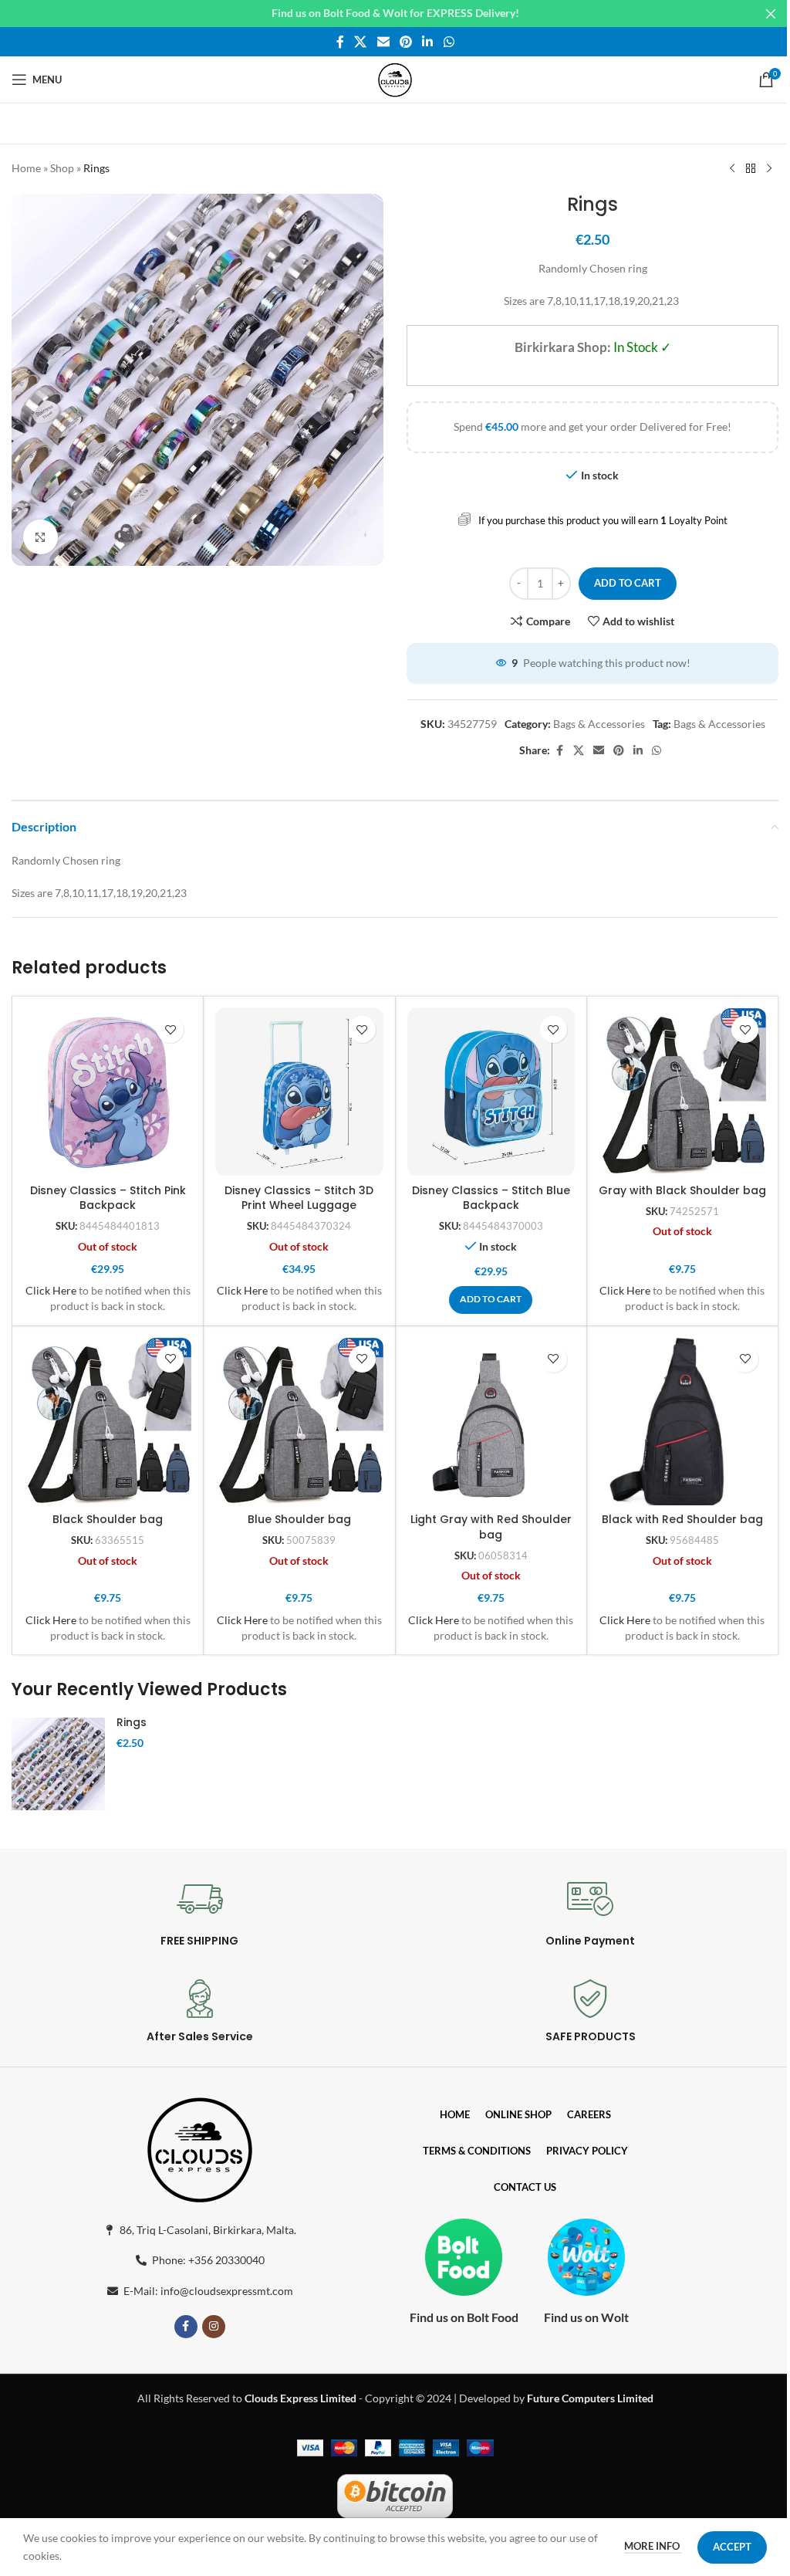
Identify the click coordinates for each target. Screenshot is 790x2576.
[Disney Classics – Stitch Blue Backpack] (491, 1092)
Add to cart (628, 583)
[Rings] (58, 1764)
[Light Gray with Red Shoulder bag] (491, 1422)
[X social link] (361, 42)
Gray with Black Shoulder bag (682, 1190)
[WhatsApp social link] (449, 42)
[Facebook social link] (340, 42)
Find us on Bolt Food (464, 2317)
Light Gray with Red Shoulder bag (491, 1527)
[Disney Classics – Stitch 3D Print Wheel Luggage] (299, 1092)
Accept (732, 2547)
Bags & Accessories (599, 724)
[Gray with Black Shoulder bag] (682, 1092)
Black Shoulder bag (108, 1519)
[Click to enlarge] (41, 537)
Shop (62, 168)
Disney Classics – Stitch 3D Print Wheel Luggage (299, 1198)
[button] (491, 1300)
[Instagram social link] (214, 2327)
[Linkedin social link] (428, 42)
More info (653, 2546)
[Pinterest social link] (405, 42)
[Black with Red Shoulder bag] (682, 1422)
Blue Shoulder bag (299, 1519)
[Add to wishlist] (170, 1029)
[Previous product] (732, 169)
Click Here (51, 1290)
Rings (132, 1722)
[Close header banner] (771, 14)
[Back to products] (751, 169)
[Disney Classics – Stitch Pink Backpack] (108, 1092)
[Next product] (769, 169)
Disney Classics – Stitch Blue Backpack (491, 1198)
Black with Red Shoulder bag (682, 1519)
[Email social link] (383, 42)
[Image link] (200, 2146)
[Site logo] (395, 78)
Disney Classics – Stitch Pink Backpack (108, 1198)
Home (26, 168)
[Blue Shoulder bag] (299, 1422)
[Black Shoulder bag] (108, 1422)
